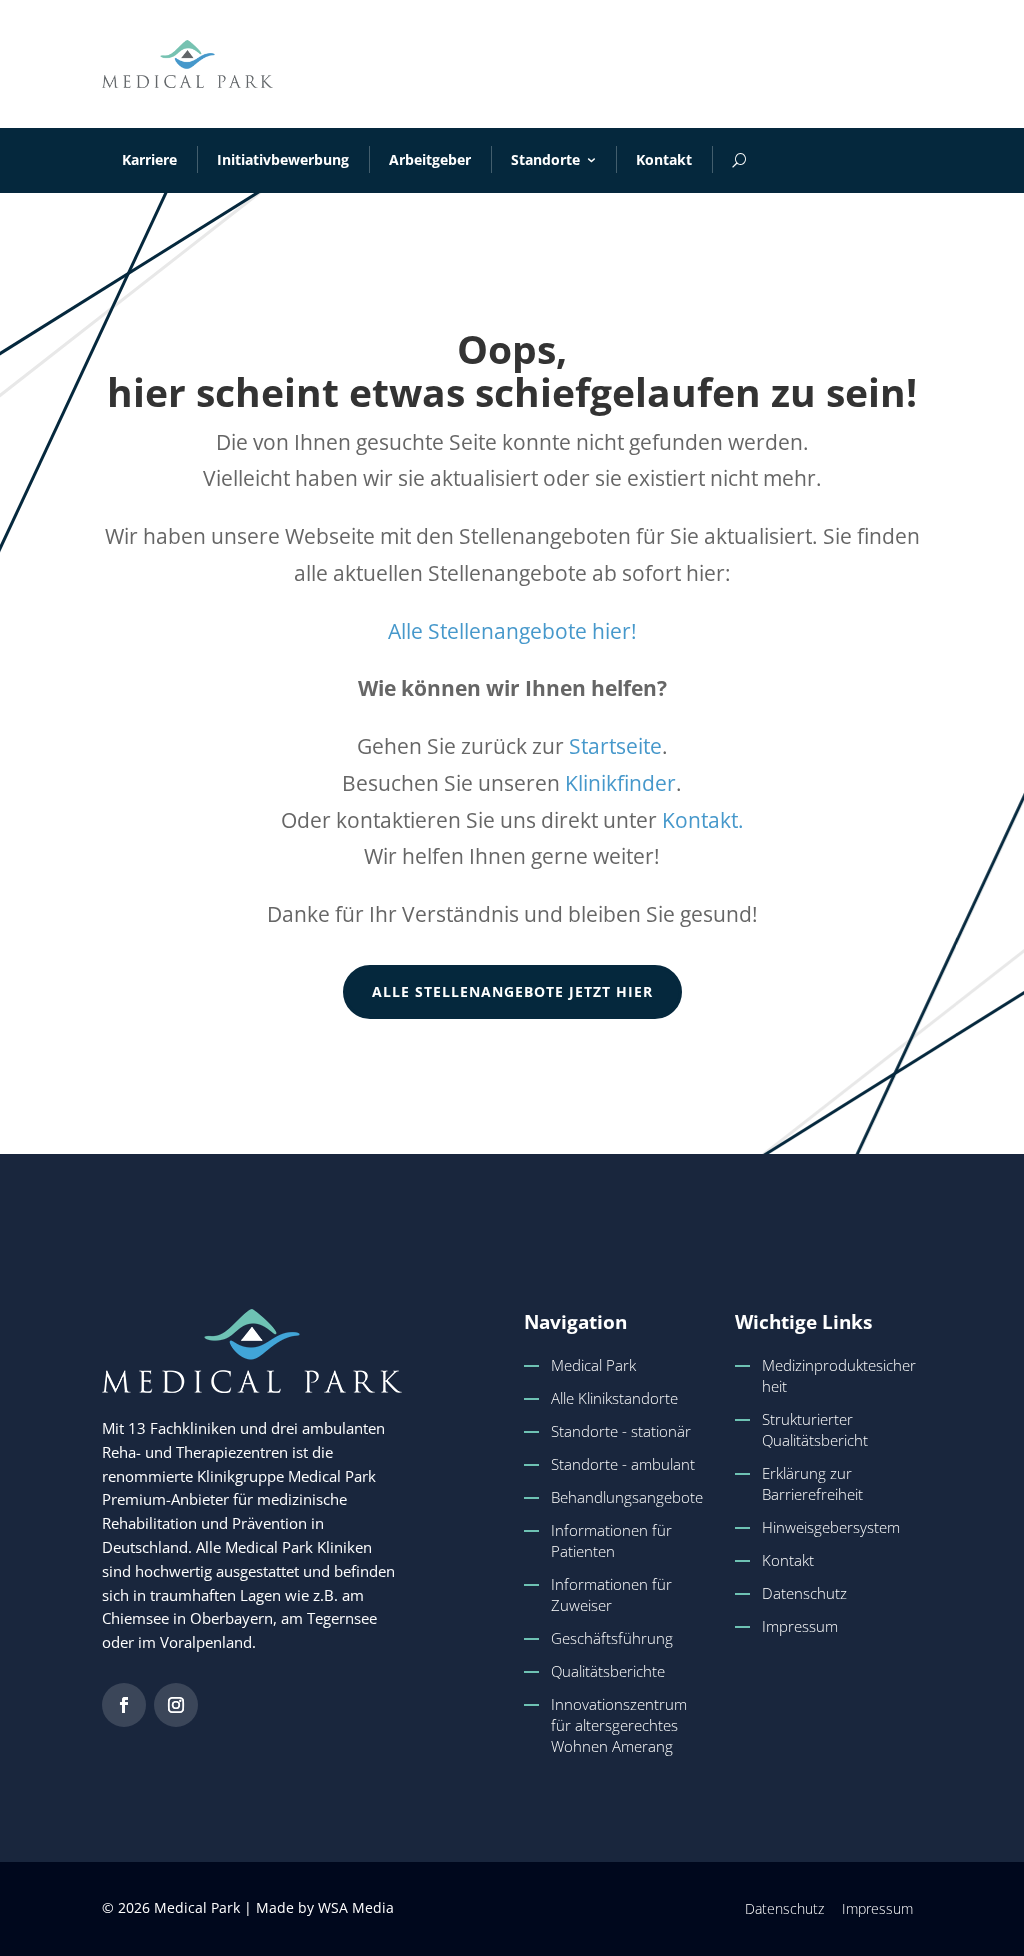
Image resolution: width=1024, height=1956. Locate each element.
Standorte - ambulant (623, 1464)
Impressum (800, 1626)
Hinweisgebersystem (831, 1527)
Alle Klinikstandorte (614, 1398)
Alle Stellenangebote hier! (512, 631)
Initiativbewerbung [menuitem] (283, 159)
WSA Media (356, 1907)
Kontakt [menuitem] (664, 159)
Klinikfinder (620, 783)
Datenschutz (804, 1593)
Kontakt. (703, 820)
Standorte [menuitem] (545, 159)
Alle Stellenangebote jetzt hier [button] (512, 991)
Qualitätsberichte (608, 1671)
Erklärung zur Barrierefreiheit (812, 1483)
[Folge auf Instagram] (176, 1705)
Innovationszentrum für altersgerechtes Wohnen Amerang (619, 1725)
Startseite (615, 746)
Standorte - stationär (621, 1431)
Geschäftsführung (612, 1638)
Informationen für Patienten (611, 1540)
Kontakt (788, 1560)
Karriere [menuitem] (149, 159)
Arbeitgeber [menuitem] (430, 159)
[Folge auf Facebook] (124, 1705)
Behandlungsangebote (627, 1497)
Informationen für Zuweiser (611, 1594)
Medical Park (593, 1365)
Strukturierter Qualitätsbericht (815, 1429)
